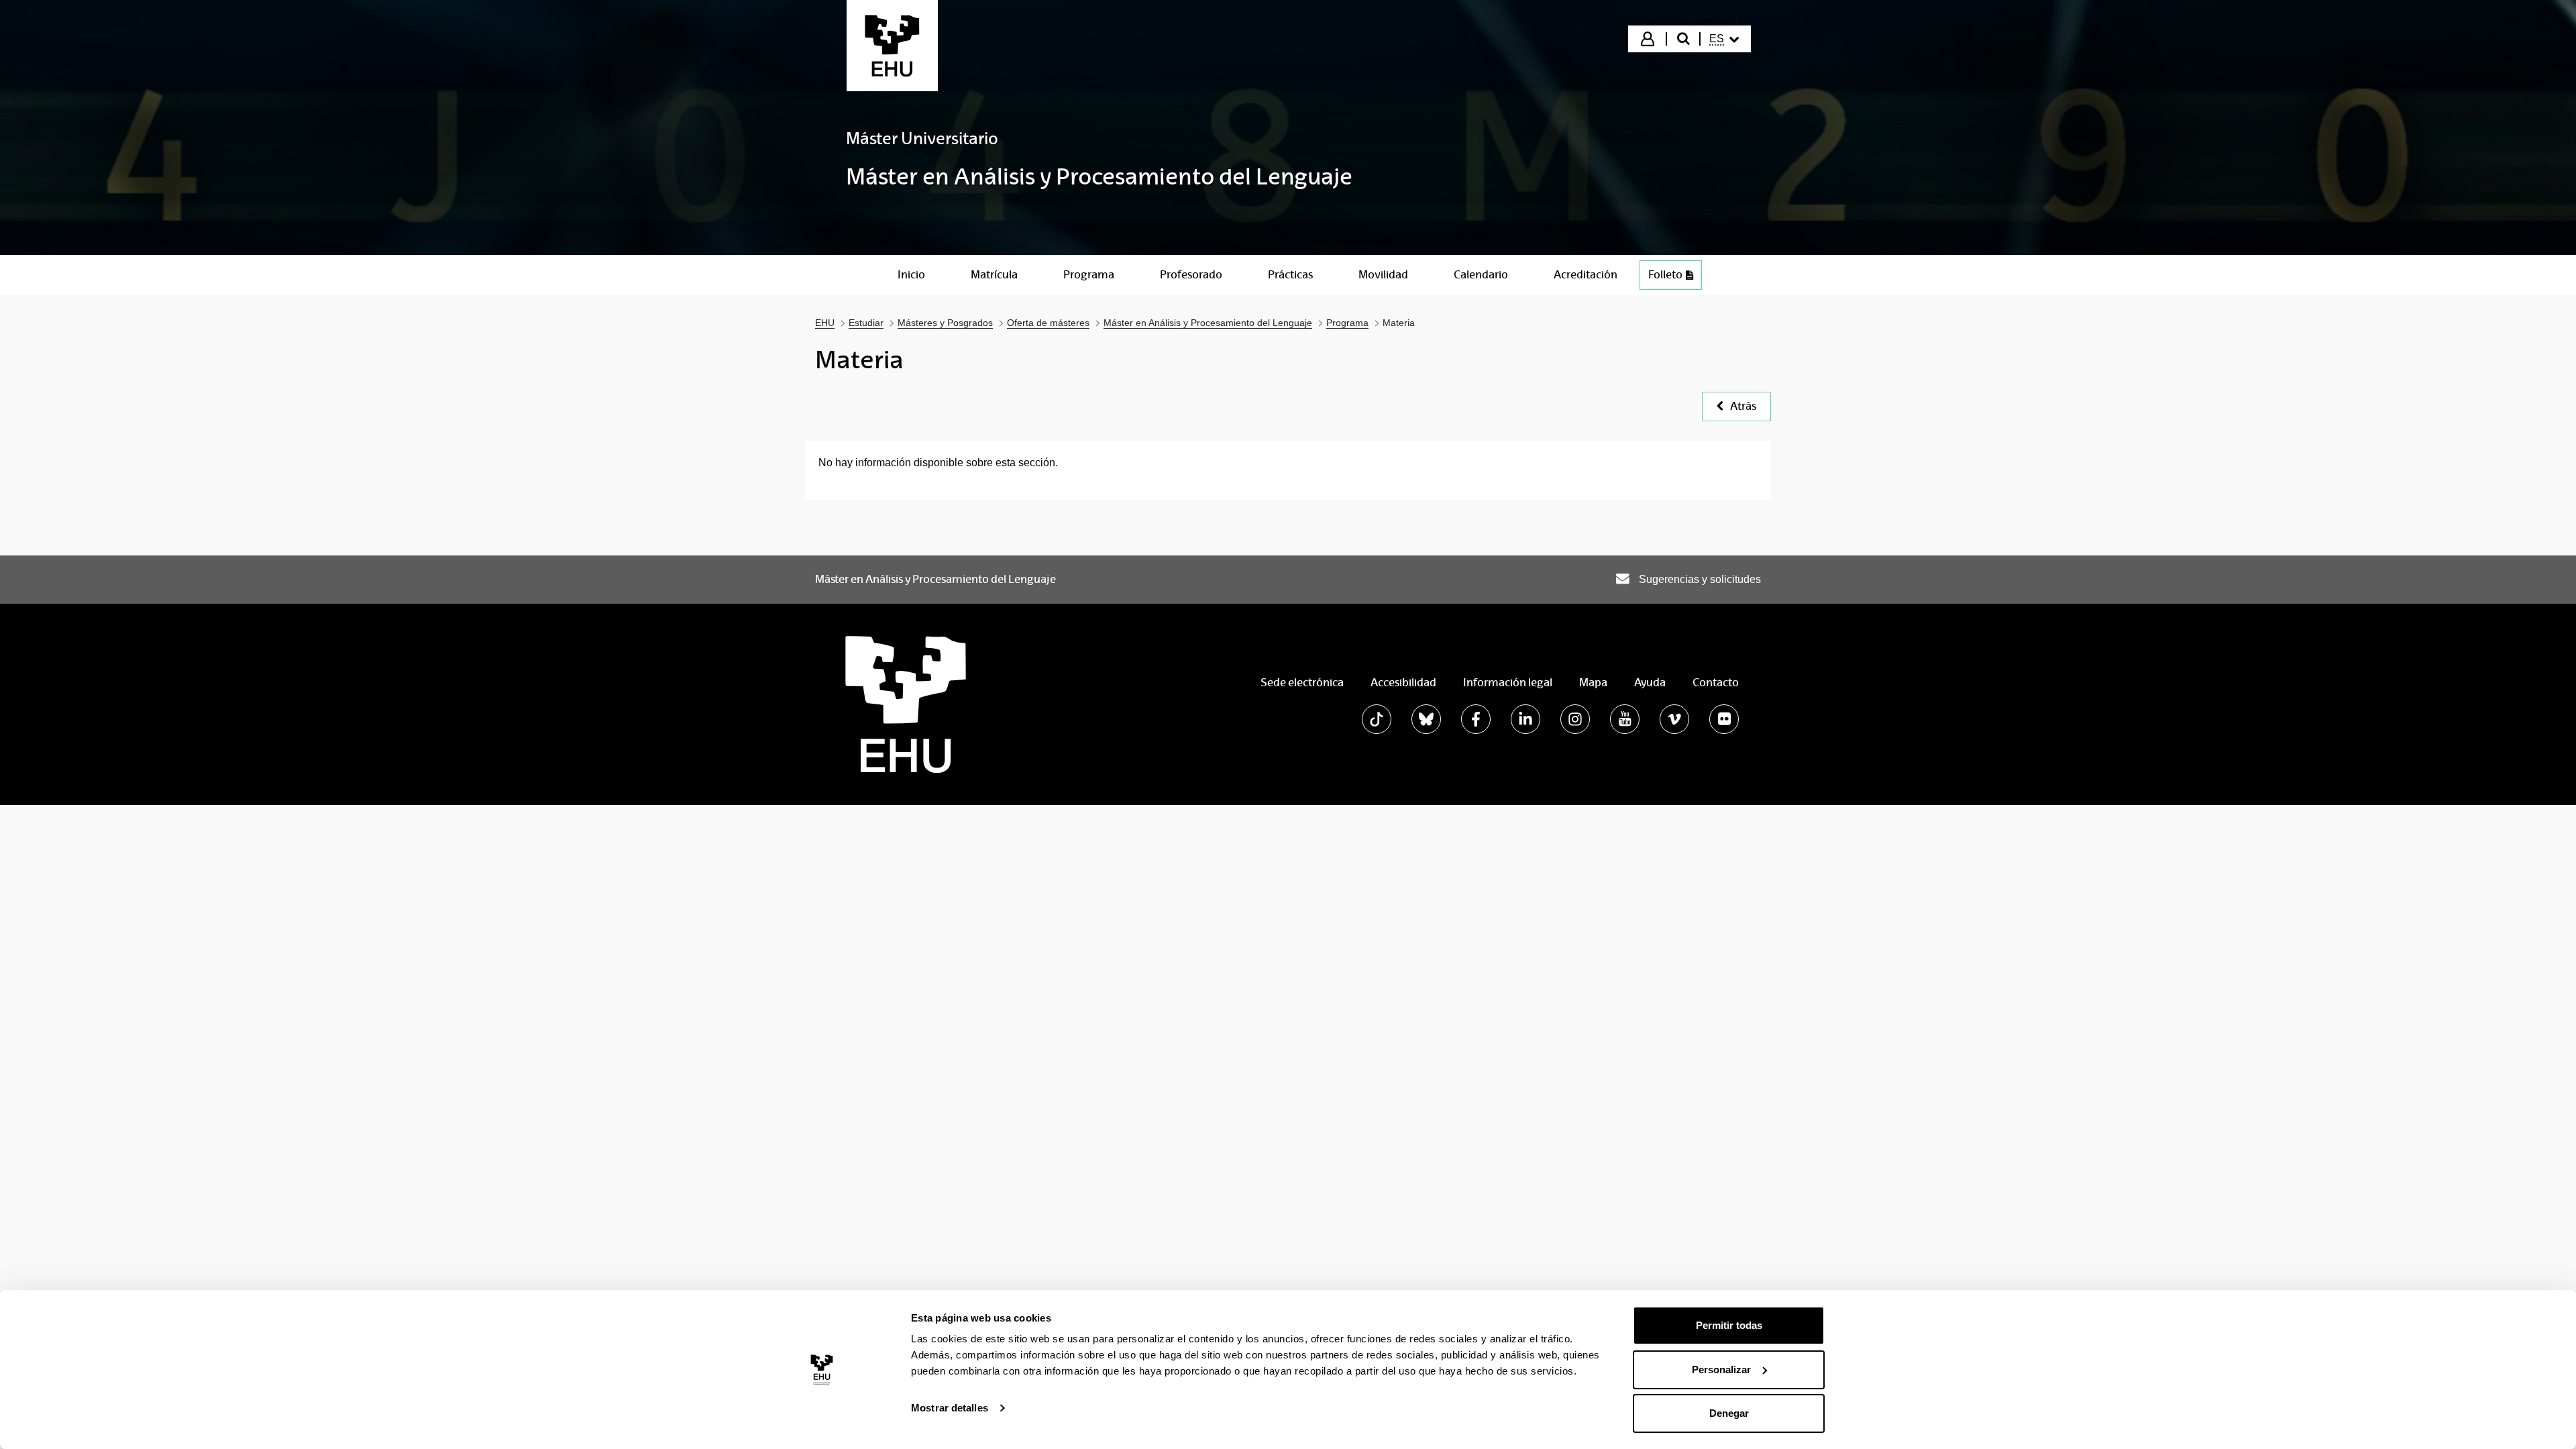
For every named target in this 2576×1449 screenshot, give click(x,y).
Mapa (1593, 683)
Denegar (1729, 1413)
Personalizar (1721, 1370)
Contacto (1716, 683)
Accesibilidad (1403, 683)
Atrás (1743, 406)
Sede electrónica (1302, 683)
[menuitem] (1724, 39)
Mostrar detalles (950, 1408)
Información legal (1508, 683)
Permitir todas (1729, 1325)
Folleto (1665, 275)
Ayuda (1650, 683)
